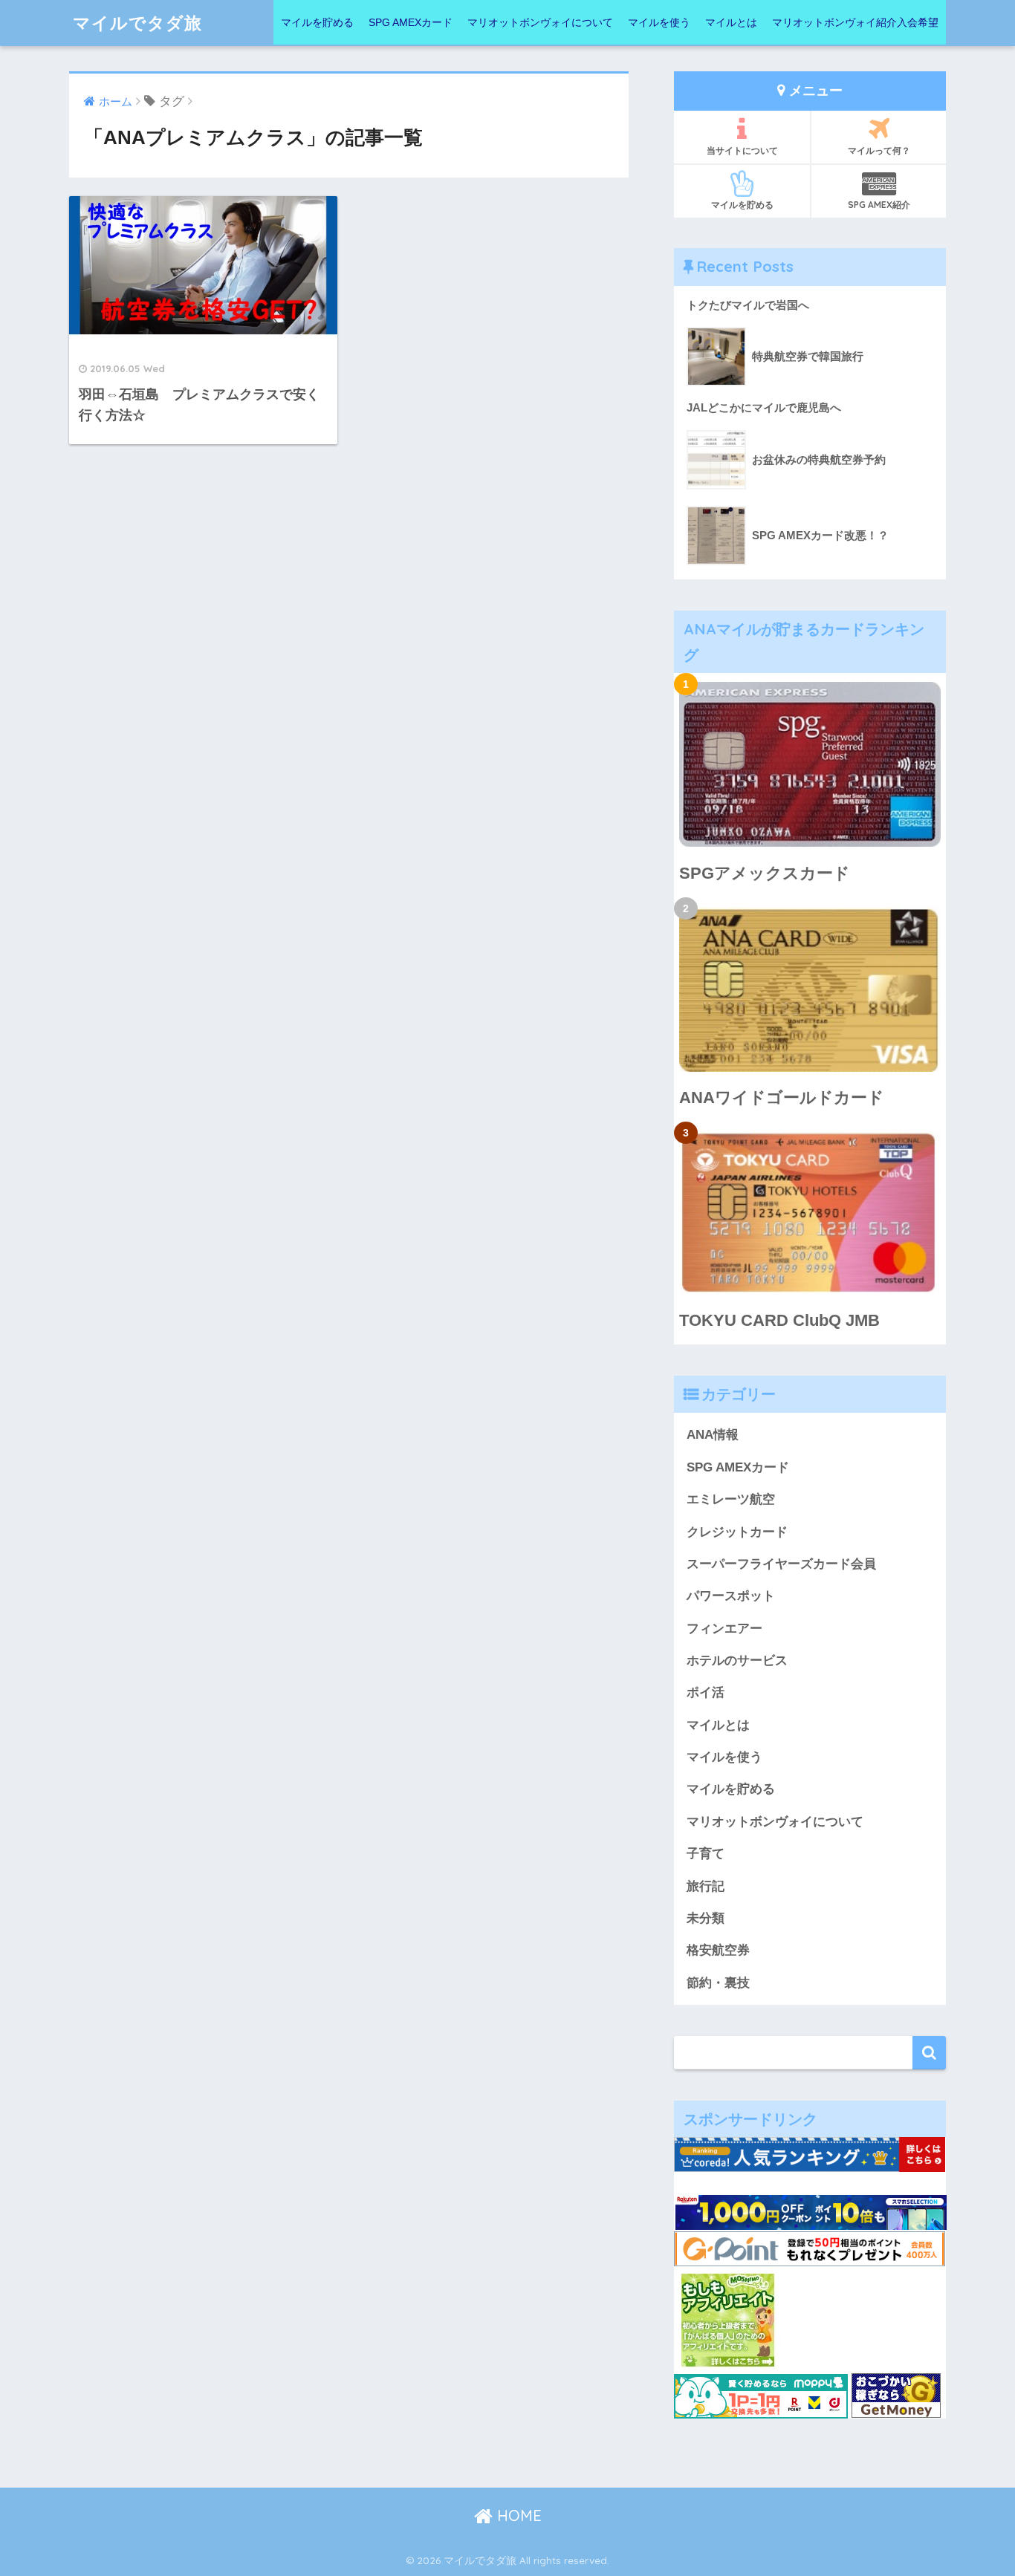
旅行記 (706, 1886)
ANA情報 (713, 1435)
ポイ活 (706, 1692)
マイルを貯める (317, 22)
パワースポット (731, 1596)
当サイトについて (742, 150)
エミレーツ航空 (731, 1499)
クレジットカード (737, 1532)
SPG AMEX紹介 (879, 205)
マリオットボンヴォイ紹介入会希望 (855, 22)
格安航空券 (718, 1950)
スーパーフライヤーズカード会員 (781, 1564)
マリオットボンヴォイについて (540, 22)
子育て (706, 1854)
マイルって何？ (879, 150)
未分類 (706, 1918)
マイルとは (731, 22)
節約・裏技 (718, 1983)
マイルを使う (659, 22)
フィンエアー (724, 1629)
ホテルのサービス (737, 1661)
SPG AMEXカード (411, 22)
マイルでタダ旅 (137, 23)
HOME (517, 2515)
